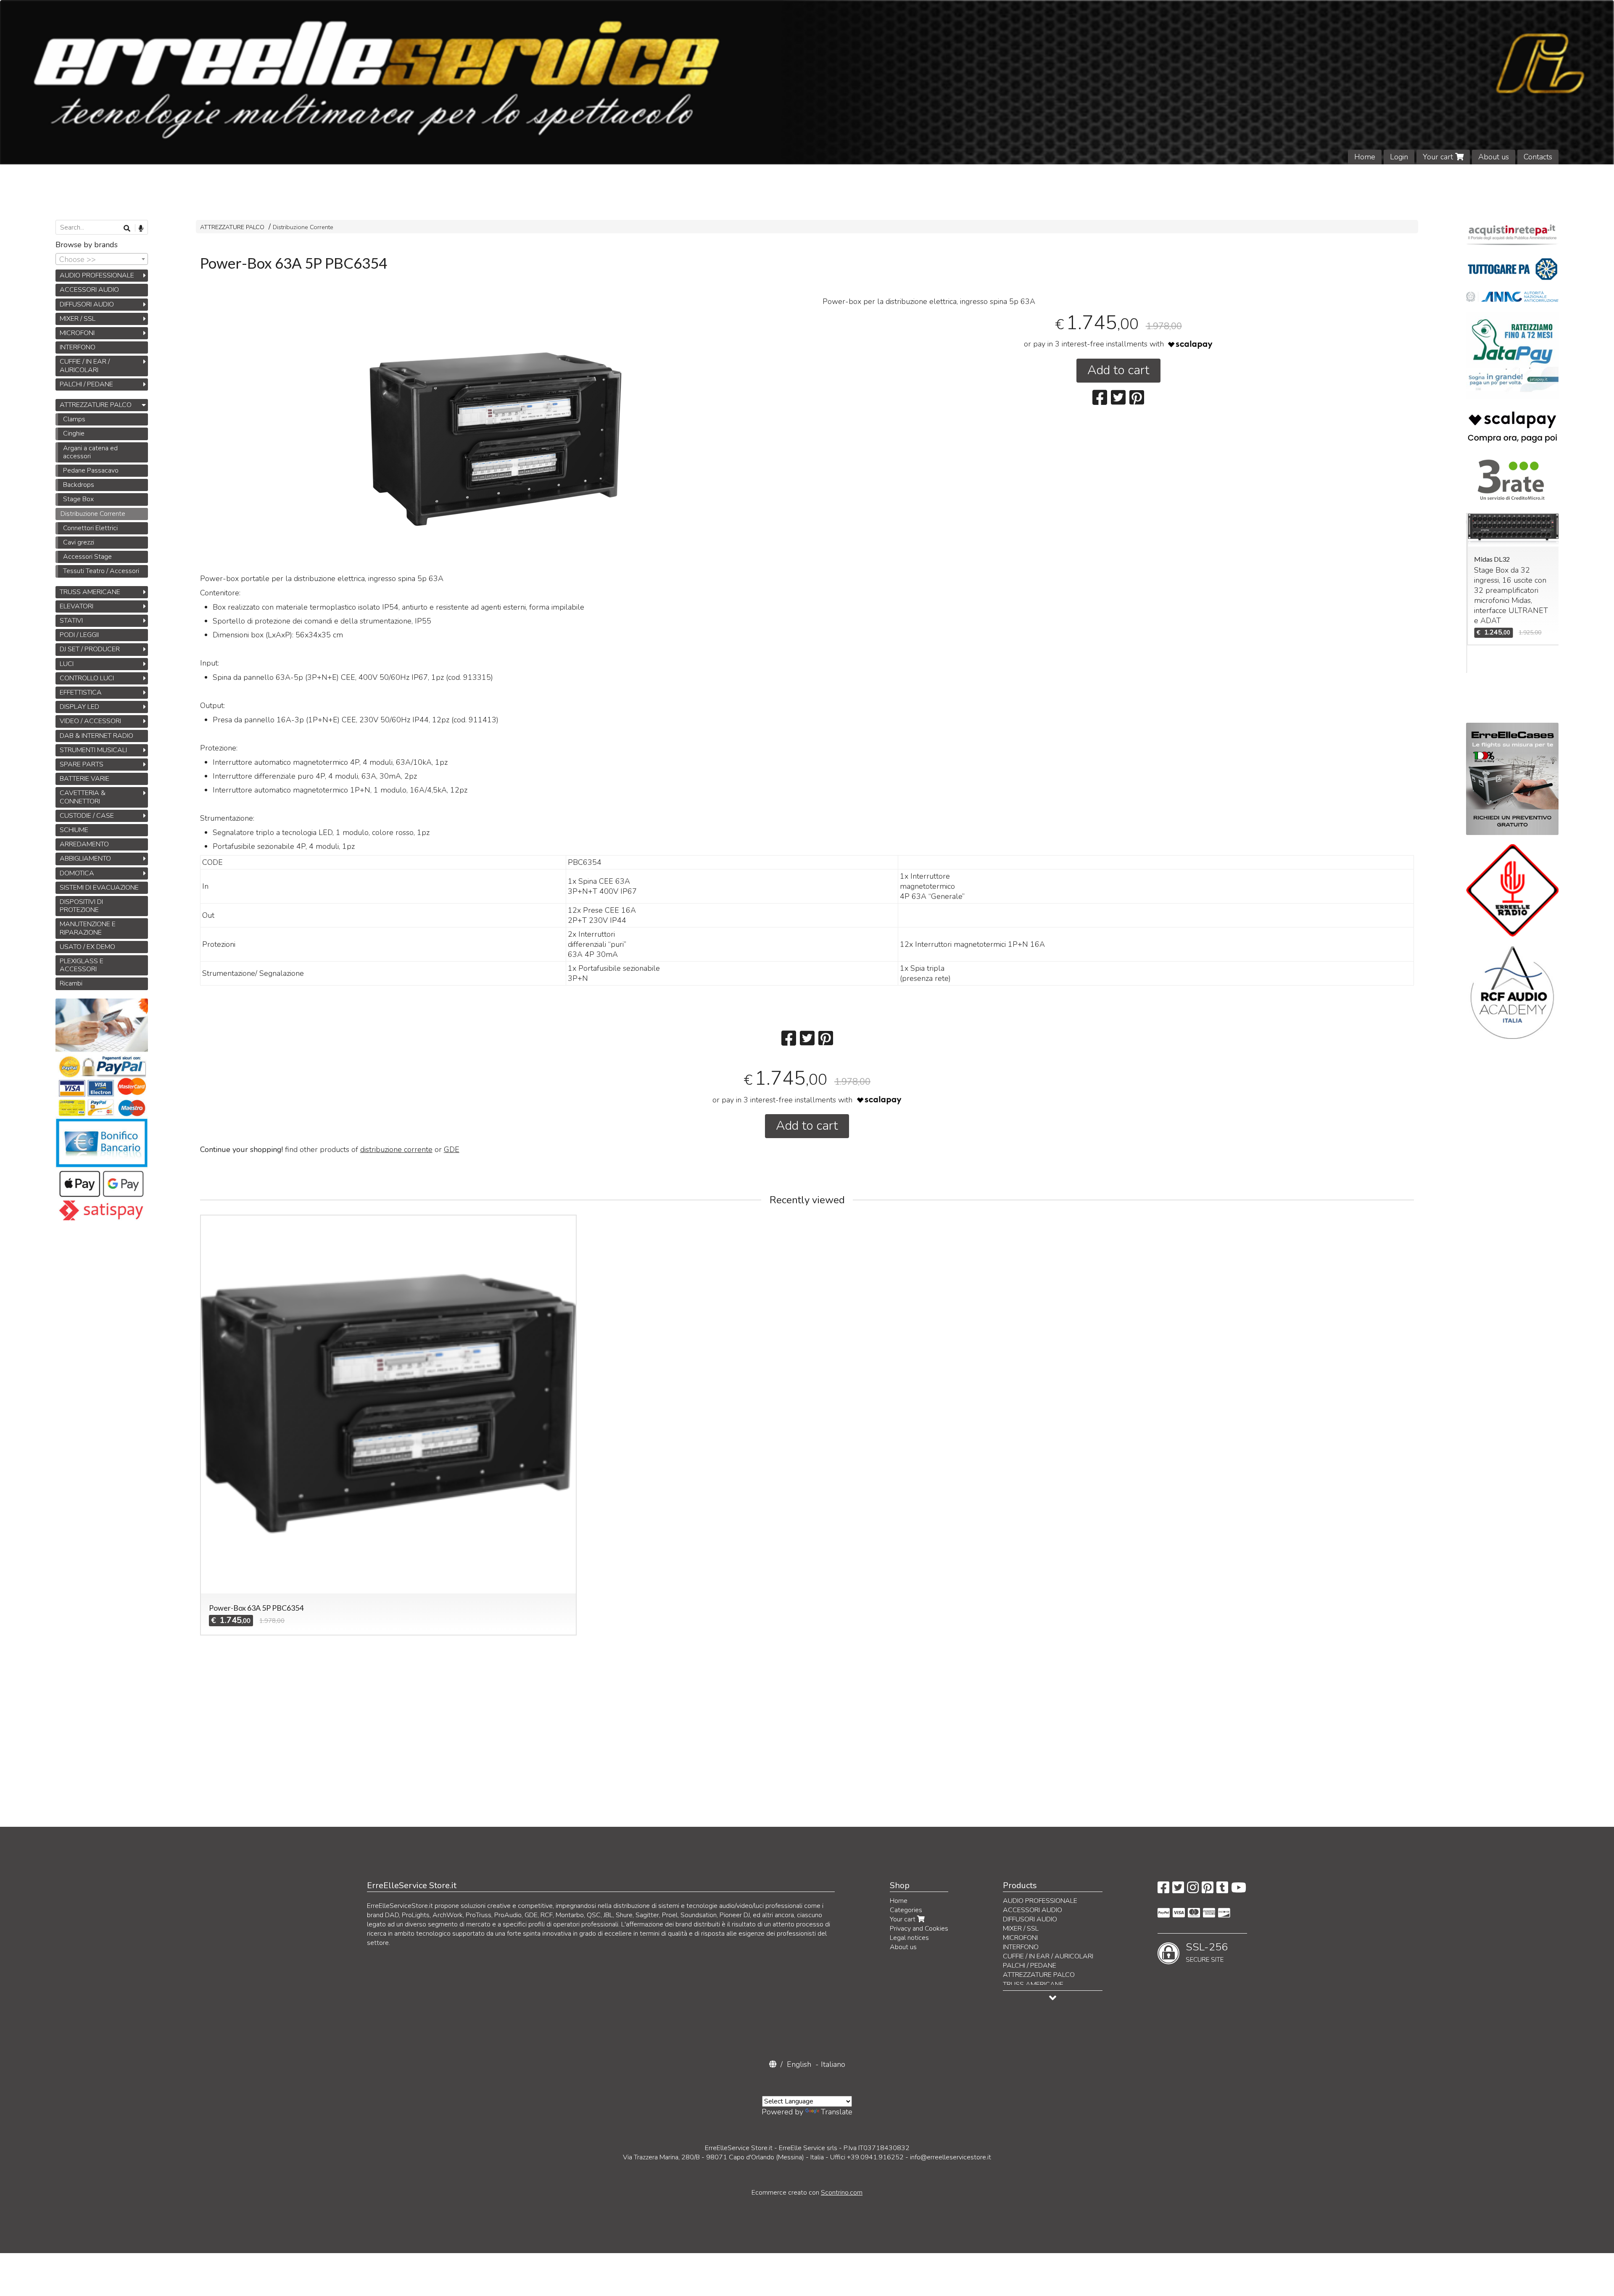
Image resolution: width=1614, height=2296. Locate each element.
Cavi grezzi (79, 542)
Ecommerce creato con (807, 2193)
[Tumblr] (1222, 1890)
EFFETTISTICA (81, 692)
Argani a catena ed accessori (90, 452)
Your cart (1439, 157)
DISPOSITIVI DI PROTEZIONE (81, 906)
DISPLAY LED (79, 707)
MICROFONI (77, 333)
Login (1399, 157)
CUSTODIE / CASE (87, 816)
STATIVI (71, 621)
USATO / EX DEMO (87, 947)
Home (1365, 157)
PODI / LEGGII (79, 635)
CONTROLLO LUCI (87, 678)
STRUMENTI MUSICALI (93, 750)
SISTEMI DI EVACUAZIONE (99, 888)
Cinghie (74, 433)
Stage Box (78, 499)
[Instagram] (1193, 1890)
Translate (837, 2112)
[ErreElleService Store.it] (807, 82)
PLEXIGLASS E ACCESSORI (82, 965)
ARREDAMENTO (84, 844)
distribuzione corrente (396, 1149)
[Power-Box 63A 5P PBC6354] (496, 439)
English (799, 2064)
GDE (452, 1149)
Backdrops (79, 485)
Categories (906, 1910)
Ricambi (71, 983)
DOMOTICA (77, 873)
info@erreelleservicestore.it (951, 2157)
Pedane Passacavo (91, 470)
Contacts (1538, 157)
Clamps (74, 419)
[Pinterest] (1208, 1890)
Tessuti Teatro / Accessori (101, 571)
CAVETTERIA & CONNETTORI (83, 797)
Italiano (833, 2064)
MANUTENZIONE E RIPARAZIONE (88, 928)
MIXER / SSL (78, 319)
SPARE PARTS (82, 764)
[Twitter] (1178, 1890)
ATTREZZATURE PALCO (232, 227)
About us (1494, 157)
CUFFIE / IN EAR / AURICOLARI (85, 366)
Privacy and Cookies (919, 1929)
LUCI (67, 664)
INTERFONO (78, 347)
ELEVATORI (76, 606)
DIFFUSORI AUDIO (87, 304)
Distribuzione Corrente (303, 227)
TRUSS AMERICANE (90, 592)
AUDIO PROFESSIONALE (97, 275)
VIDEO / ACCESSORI (90, 721)
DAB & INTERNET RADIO (96, 736)
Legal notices (909, 1938)
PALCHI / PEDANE (86, 384)
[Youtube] (1239, 1890)
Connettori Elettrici (90, 528)
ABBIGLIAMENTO (85, 859)
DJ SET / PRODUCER (90, 649)
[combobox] (102, 259)
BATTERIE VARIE (84, 779)
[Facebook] (1163, 1890)
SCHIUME (74, 830)
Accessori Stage (87, 557)
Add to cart (1118, 370)
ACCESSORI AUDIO (89, 290)
